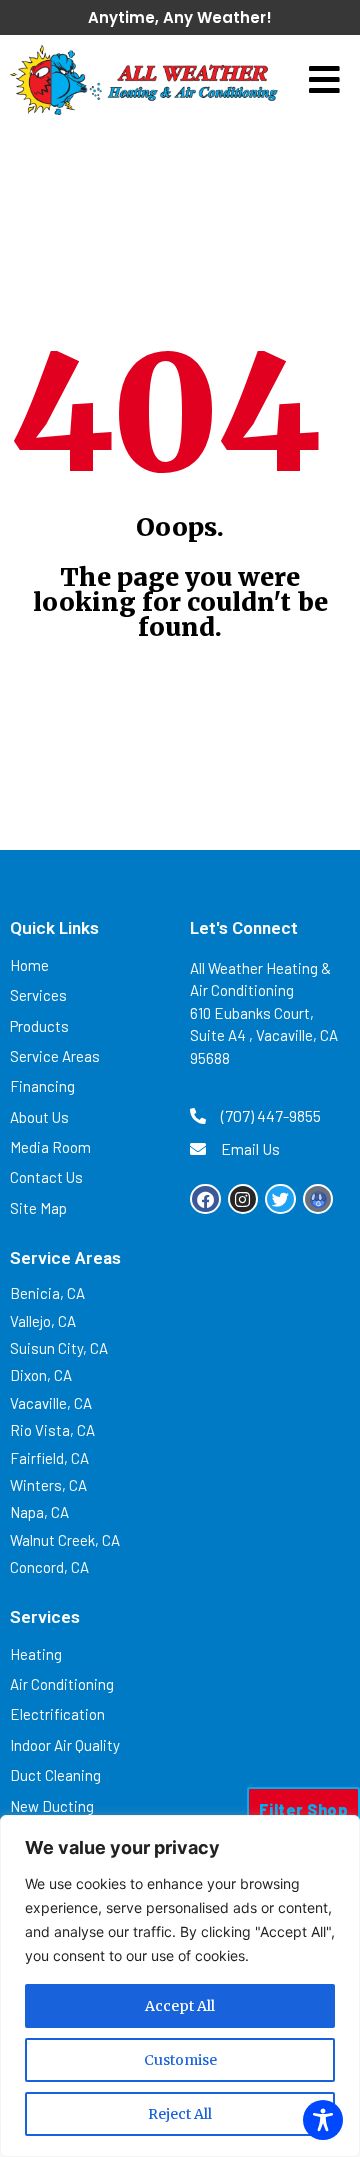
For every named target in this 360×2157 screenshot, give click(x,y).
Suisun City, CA (59, 1348)
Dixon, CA (41, 1375)
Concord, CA (49, 1567)
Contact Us (46, 1177)
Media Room (50, 1147)
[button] (324, 80)
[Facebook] (205, 1199)
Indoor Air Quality (65, 1745)
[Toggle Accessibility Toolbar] (323, 2120)
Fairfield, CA (49, 1458)
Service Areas (55, 1056)
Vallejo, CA (43, 1321)
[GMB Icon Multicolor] (318, 1199)
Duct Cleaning (55, 1775)
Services (38, 995)
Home (29, 965)
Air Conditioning (62, 1684)
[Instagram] (243, 1199)
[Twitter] (280, 1199)
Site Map (38, 1208)
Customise (180, 2060)
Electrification (57, 1714)
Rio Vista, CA (52, 1430)
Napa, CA (39, 1512)
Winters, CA (48, 1485)
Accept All (180, 2006)
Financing (42, 1086)
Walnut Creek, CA (65, 1540)
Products (39, 1026)
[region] (180, 1986)
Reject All (180, 2114)
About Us (39, 1117)
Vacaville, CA (51, 1403)
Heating (36, 1654)
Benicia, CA (47, 1293)
